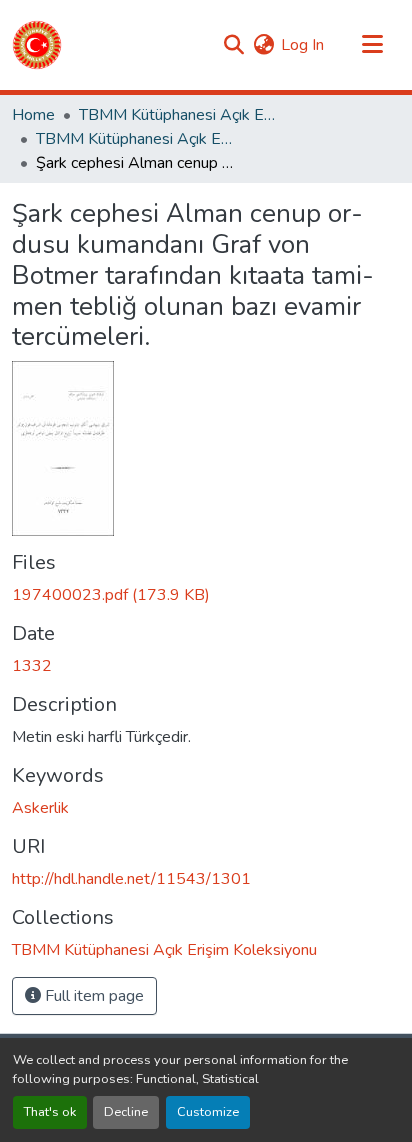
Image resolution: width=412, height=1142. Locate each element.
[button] (37, 45)
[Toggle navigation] (372, 45)
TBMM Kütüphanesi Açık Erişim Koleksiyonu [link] (179, 115)
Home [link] (33, 115)
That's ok (50, 1112)
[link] (206, 595)
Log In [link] (302, 45)
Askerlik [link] (40, 808)
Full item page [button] (92, 996)
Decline (126, 1112)
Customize (208, 1112)
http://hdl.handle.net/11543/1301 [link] (131, 879)
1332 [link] (32, 666)
